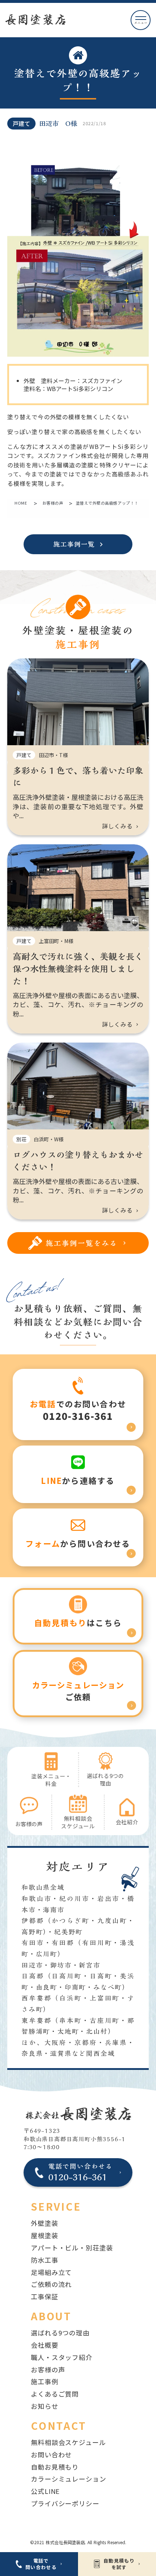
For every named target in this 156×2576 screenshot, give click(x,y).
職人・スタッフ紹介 (62, 2357)
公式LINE (45, 2491)
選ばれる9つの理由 (60, 2333)
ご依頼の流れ (51, 2284)
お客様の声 (53, 503)
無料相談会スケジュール (68, 2442)
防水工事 (45, 2260)
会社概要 (45, 2345)
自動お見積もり (55, 2467)
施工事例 (45, 2381)
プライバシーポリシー (65, 2503)
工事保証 (45, 2296)
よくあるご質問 (55, 2394)
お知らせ (45, 2406)
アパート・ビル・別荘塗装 (72, 2248)
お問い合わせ (51, 2454)
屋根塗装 (45, 2235)
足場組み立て (51, 2272)
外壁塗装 (45, 2223)
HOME (21, 503)
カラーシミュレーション (69, 2479)
